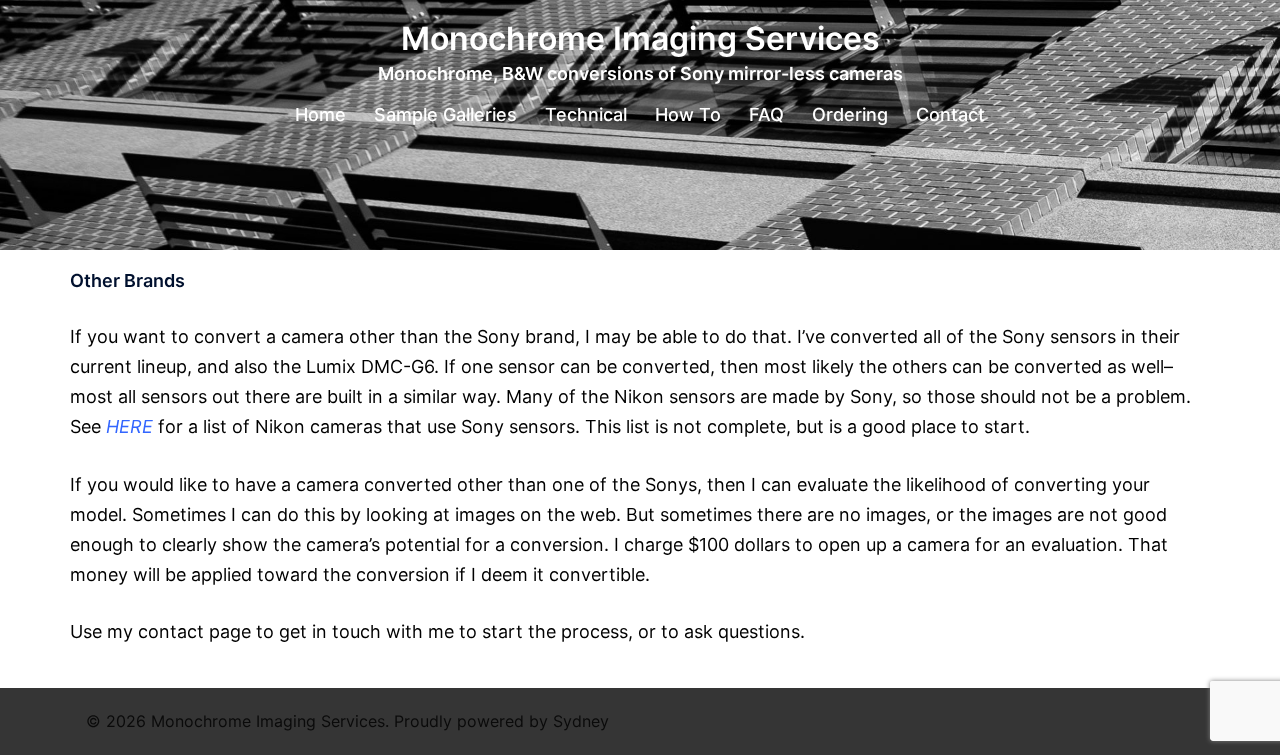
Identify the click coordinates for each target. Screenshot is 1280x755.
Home (320, 114)
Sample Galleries (445, 114)
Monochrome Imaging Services (640, 38)
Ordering (850, 114)
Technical (586, 114)
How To (688, 114)
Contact (950, 114)
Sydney (581, 721)
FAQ (766, 114)
